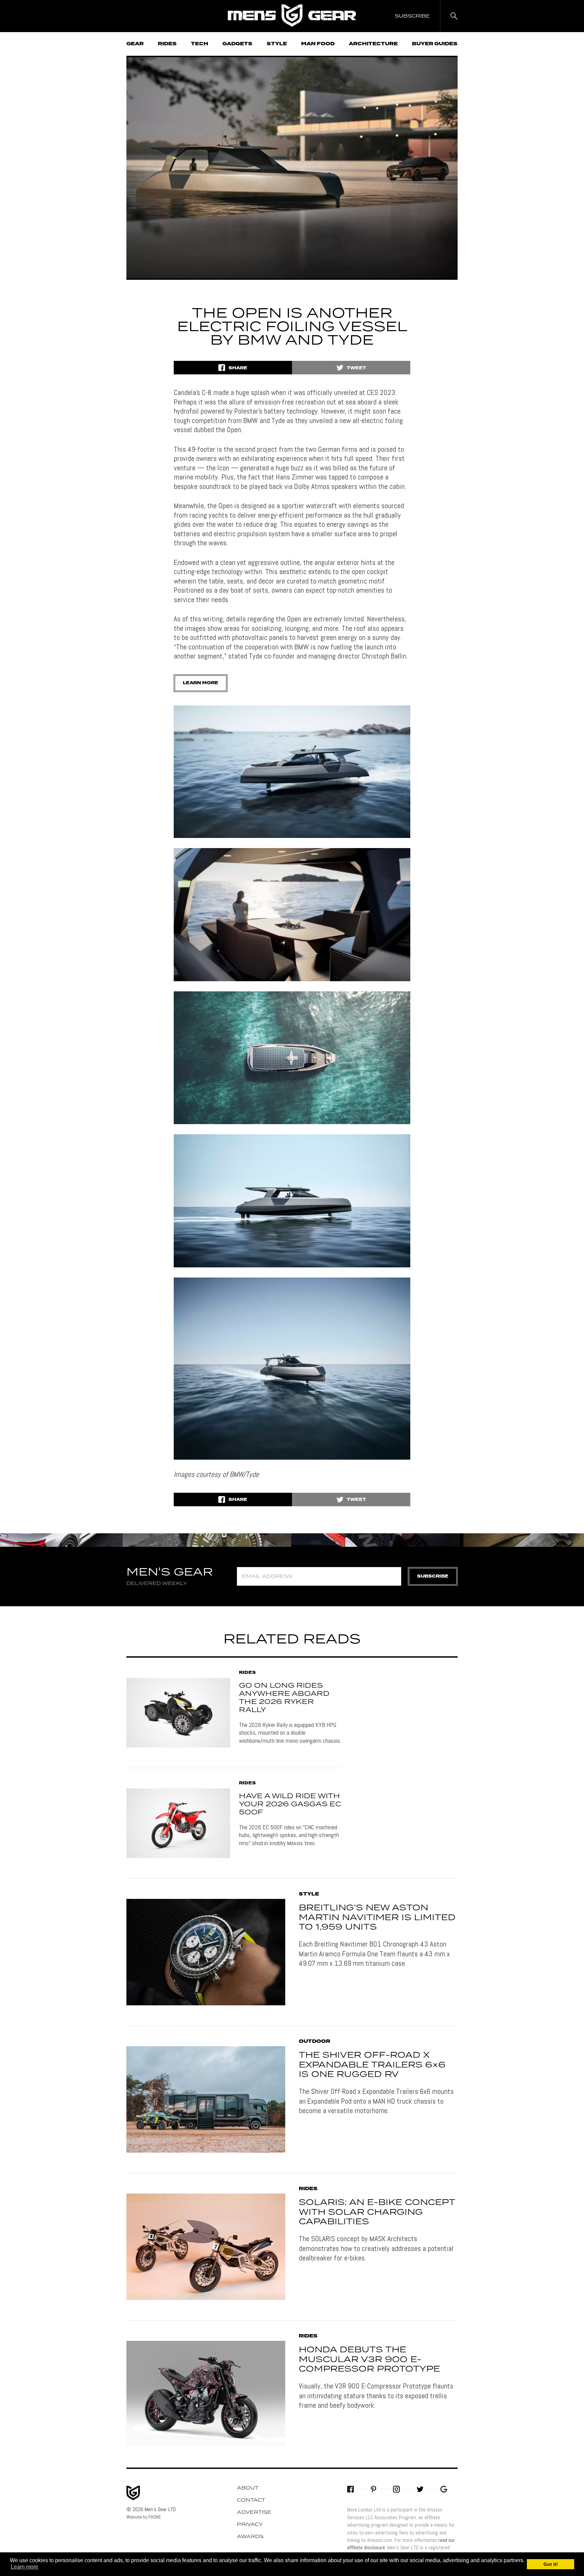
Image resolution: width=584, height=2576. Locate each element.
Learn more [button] (25, 2567)
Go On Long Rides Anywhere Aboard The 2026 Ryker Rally (284, 1698)
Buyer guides (435, 44)
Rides (167, 44)
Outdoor (314, 2041)
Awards (250, 2537)
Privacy (250, 2525)
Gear (135, 44)
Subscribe (433, 1576)
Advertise (254, 2512)
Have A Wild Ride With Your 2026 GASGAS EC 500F (290, 1804)
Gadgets (237, 44)
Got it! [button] (551, 2564)
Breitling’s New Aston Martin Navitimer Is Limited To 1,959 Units (377, 1918)
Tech (200, 44)
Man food (318, 44)
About (248, 2488)
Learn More (201, 683)
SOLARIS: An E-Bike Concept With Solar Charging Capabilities (377, 2212)
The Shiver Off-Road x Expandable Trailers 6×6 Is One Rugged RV (372, 2065)
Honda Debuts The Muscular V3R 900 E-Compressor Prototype (369, 2360)
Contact (251, 2500)
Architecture (373, 44)
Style (277, 44)
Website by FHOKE (144, 2517)
